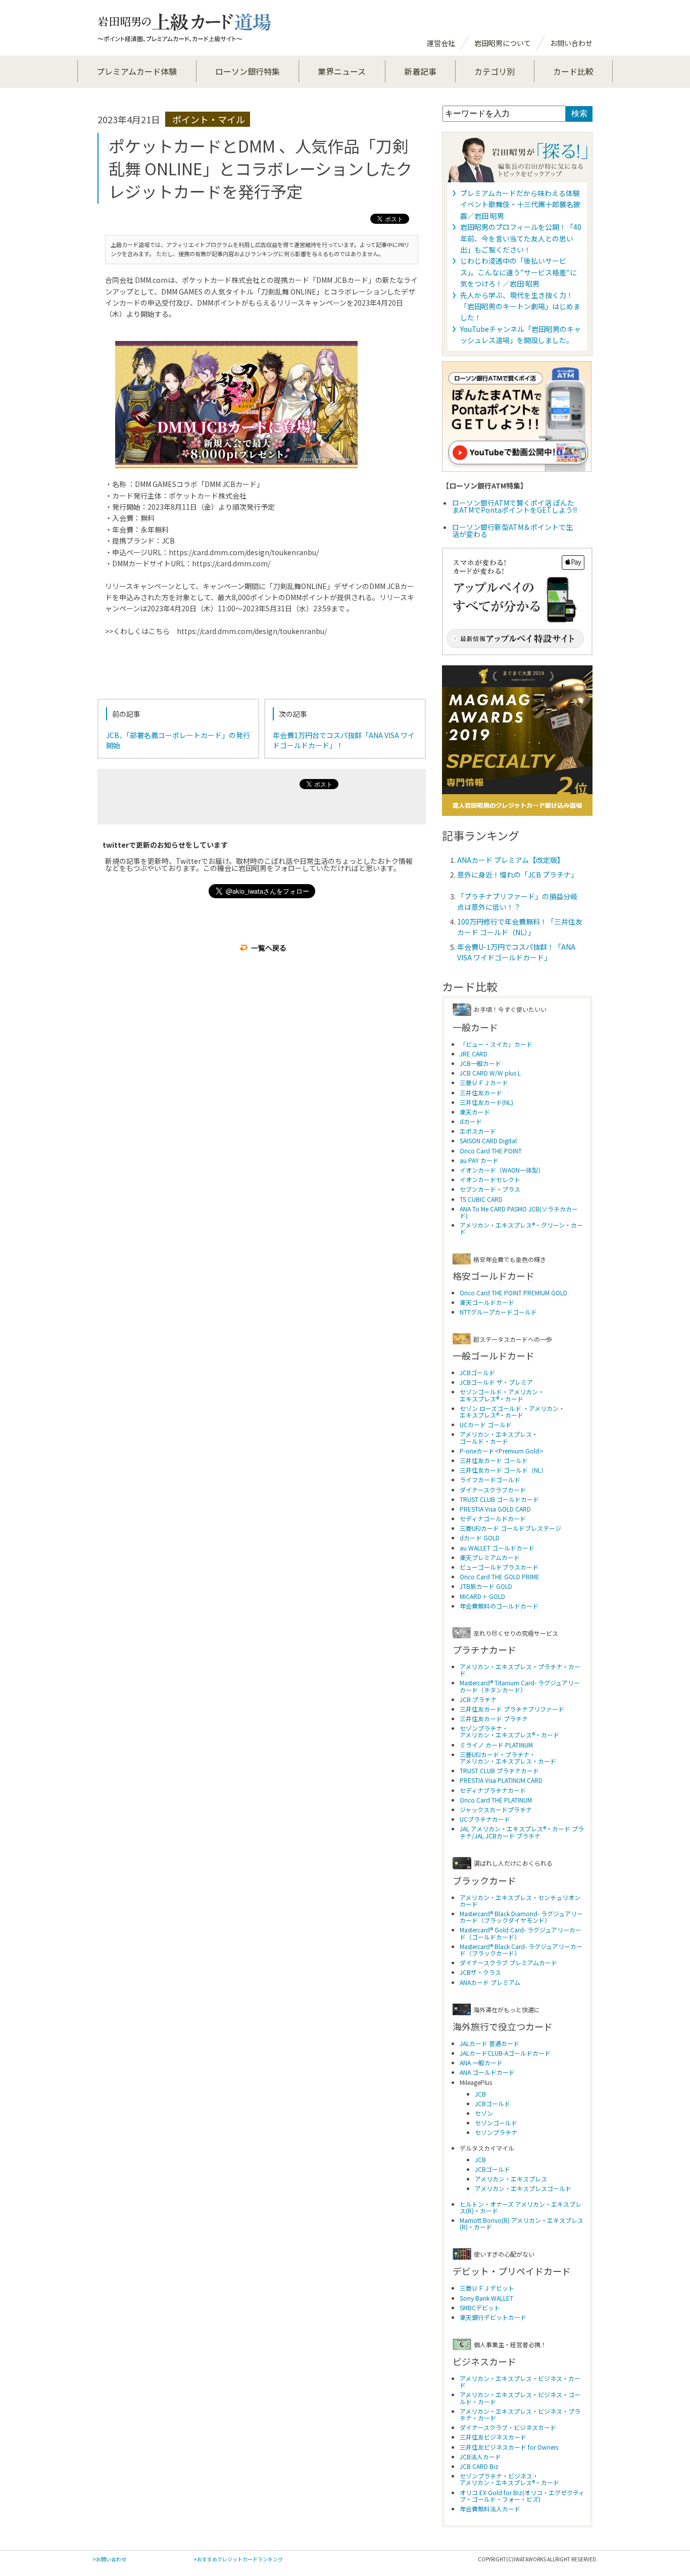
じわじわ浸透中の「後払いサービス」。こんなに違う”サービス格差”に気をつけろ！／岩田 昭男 (519, 272)
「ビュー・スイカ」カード (496, 1044)
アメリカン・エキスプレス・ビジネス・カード (520, 2381)
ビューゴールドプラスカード (499, 1567)
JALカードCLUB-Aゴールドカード (505, 2053)
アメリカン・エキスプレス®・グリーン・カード (521, 1228)
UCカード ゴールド (486, 1424)
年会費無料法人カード (490, 2509)
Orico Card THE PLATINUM (496, 1800)
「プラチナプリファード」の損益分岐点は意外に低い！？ (517, 902)
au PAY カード (479, 1160)
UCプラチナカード (485, 1819)
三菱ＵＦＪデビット (487, 2288)
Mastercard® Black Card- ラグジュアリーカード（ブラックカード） (521, 1950)
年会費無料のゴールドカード (499, 1606)
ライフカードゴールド (490, 1479)
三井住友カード (481, 1092)
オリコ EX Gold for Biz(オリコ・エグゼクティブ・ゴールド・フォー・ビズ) (522, 2496)
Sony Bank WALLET (486, 2298)
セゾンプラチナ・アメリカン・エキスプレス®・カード (509, 1731)
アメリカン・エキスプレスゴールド (523, 2188)
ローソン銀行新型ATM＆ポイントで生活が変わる (512, 530)
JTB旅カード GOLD (486, 1586)
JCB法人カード (480, 2457)
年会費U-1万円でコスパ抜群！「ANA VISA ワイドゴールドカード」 (516, 952)
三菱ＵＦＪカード (484, 1082)
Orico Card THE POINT (491, 1151)
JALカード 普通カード (489, 2043)
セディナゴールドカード (493, 1518)
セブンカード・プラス (490, 1189)
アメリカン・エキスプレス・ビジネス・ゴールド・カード (520, 2398)
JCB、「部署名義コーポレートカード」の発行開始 (178, 740)
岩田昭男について (503, 43)
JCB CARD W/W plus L (490, 1073)
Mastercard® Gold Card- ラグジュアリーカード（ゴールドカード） (521, 1933)
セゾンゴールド (496, 2123)
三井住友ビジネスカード (493, 2437)
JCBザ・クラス (480, 1972)
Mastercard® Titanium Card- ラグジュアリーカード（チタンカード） (520, 1686)
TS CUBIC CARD (481, 1199)
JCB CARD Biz (479, 2466)
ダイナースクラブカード (493, 1490)
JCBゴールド (477, 1372)
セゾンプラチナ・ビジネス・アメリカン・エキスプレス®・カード (509, 2479)
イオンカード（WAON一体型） (502, 1170)
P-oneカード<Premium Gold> (502, 1451)
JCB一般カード (480, 1063)
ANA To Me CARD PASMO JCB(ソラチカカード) (519, 1212)
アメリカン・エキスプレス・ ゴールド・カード (499, 1437)
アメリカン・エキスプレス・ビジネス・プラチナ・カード (520, 2414)
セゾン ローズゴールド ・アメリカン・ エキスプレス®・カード (512, 1412)
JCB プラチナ (478, 1699)
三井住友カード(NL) (486, 1102)
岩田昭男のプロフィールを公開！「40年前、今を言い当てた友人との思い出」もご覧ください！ (521, 238)
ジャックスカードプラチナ (496, 1809)
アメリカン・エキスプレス (511, 2179)
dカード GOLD (480, 1538)
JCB (480, 2094)
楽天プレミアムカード (490, 1557)
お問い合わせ (571, 43)
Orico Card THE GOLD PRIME (500, 1576)
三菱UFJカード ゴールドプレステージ (510, 1528)
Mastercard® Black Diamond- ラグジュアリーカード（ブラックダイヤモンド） (521, 1917)
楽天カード (475, 1112)
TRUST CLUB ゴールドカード (499, 1499)
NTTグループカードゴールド (498, 1312)
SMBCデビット (480, 2307)
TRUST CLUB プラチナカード (499, 1770)
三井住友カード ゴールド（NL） (503, 1470)
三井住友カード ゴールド (494, 1460)
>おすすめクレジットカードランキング (238, 2559)
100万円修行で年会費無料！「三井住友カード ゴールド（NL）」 (520, 927)
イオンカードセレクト (490, 1179)
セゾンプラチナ (496, 2132)
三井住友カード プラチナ (494, 1718)
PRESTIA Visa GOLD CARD (495, 1509)
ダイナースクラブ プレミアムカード (508, 1962)
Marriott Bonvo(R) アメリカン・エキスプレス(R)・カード (522, 2223)
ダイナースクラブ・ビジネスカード (508, 2427)
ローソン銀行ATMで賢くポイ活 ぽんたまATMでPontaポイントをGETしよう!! (514, 506)
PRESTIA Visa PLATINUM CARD (501, 1780)
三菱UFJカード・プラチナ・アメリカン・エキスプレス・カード (508, 1758)
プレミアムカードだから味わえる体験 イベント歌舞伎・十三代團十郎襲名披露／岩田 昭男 (520, 204)
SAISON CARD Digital (488, 1140)
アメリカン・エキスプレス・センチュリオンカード (520, 1901)
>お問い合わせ (109, 2559)
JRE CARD (474, 1054)
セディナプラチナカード (493, 1790)
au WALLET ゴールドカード (497, 1548)
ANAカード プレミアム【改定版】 (511, 860)
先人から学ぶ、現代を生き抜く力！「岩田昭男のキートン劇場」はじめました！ (520, 306)
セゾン (484, 2113)
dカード (471, 1121)
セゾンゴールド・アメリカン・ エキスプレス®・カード (502, 1395)
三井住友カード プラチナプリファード (512, 1709)
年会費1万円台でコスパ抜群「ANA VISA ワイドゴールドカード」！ (344, 740)
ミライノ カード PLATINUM (496, 1745)
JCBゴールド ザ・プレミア (496, 1382)
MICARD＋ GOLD (482, 1596)
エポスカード (478, 1131)
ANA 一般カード (481, 2062)
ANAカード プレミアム (490, 1982)
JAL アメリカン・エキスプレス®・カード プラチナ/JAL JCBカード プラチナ (522, 1832)
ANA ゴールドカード (487, 2072)
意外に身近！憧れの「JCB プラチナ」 (517, 874)
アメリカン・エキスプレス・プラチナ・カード (520, 1670)
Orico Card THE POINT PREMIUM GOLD (513, 1293)
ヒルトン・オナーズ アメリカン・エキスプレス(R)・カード (521, 2207)
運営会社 (441, 43)
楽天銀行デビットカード (493, 2317)
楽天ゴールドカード (487, 1302)
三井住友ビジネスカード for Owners (509, 2447)
